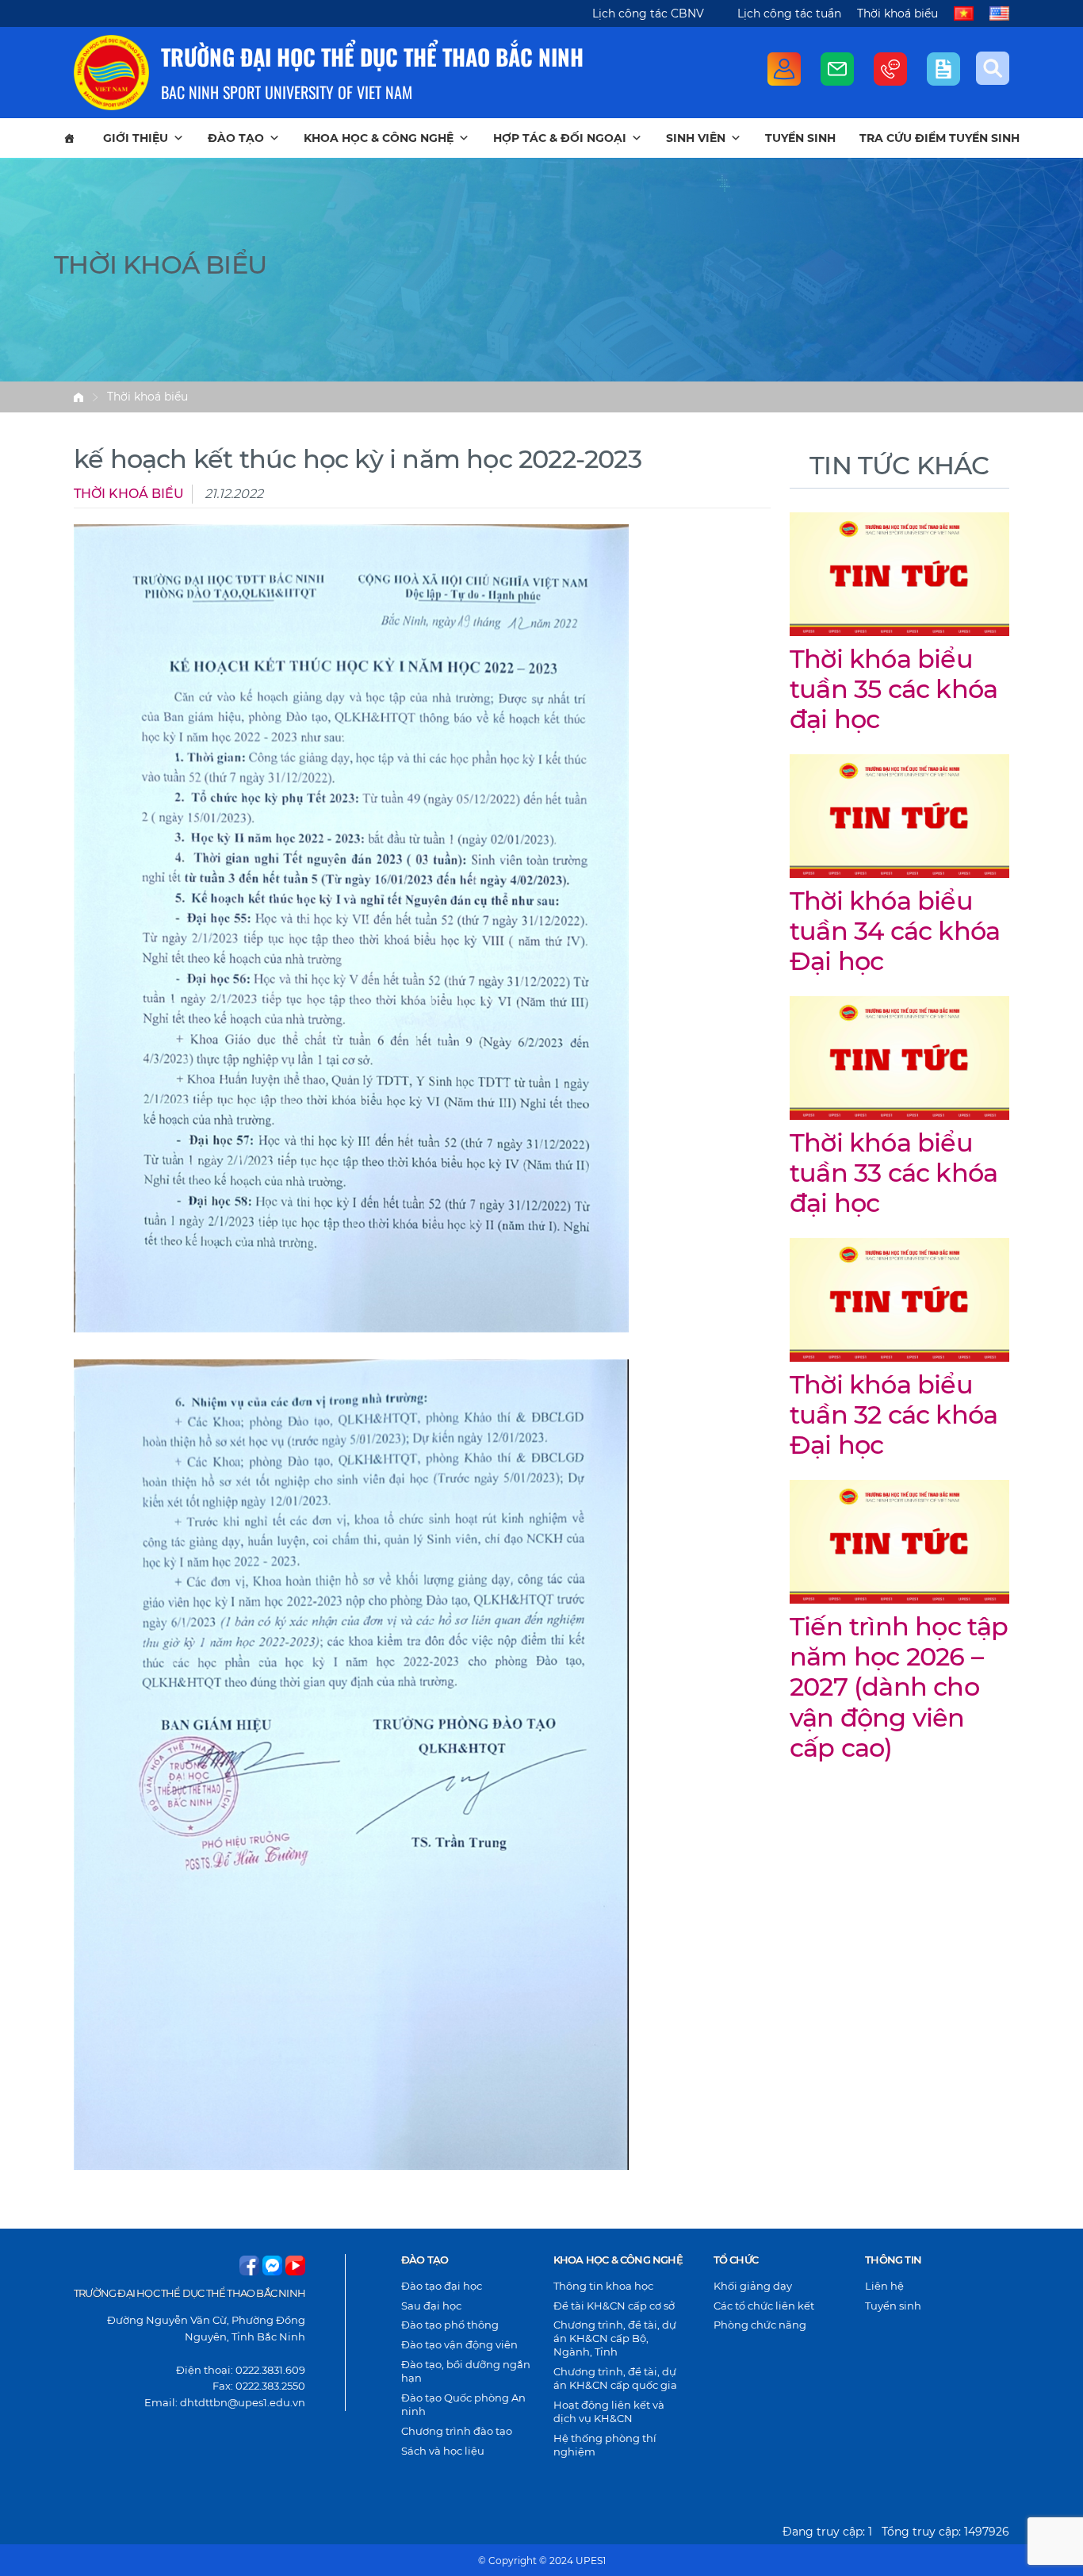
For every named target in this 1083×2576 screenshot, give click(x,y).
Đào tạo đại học (442, 2286)
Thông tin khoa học (603, 2286)
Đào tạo (236, 138)
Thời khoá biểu (897, 13)
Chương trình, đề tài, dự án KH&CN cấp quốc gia (615, 2378)
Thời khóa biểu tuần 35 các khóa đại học (894, 689)
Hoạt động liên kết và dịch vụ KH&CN (609, 2411)
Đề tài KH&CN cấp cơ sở (614, 2306)
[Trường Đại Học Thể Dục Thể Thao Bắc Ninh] (111, 73)
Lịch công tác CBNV (648, 13)
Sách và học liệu (443, 2451)
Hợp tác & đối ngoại (560, 138)
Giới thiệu (136, 138)
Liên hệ (884, 2286)
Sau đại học (431, 2306)
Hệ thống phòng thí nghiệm (605, 2445)
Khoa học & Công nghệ (379, 138)
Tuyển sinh (800, 138)
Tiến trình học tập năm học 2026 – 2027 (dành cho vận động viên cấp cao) (899, 1687)
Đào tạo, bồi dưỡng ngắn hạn (466, 2371)
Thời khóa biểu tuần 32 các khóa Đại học (894, 1415)
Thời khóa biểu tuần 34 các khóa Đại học (895, 931)
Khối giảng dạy (753, 2286)
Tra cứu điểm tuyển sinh (939, 138)
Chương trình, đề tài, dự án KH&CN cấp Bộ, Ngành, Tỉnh (615, 2338)
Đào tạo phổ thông (450, 2325)
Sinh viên (696, 138)
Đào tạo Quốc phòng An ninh (463, 2404)
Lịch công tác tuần (789, 13)
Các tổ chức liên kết (764, 2306)
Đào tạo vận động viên (459, 2344)
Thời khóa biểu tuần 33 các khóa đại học (894, 1173)
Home (78, 397)
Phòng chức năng (760, 2325)
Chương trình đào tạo (457, 2431)
